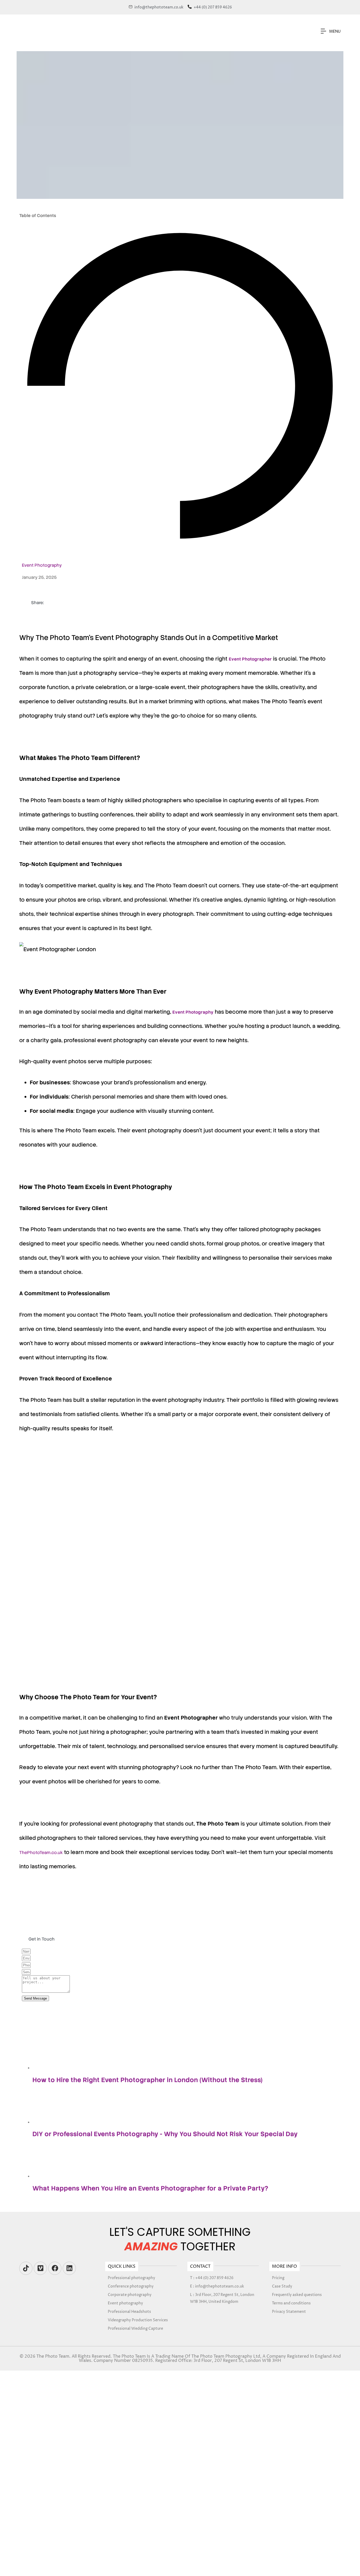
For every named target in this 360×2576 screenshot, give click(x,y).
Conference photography (131, 2286)
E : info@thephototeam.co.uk (217, 2286)
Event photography (125, 2303)
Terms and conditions (291, 2303)
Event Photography (42, 565)
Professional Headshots (129, 2312)
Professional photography (132, 2278)
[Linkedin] (69, 2268)
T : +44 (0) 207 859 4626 (212, 2278)
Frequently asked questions (297, 2295)
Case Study (282, 2286)
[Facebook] (55, 2268)
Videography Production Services (138, 2320)
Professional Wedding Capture (135, 2329)
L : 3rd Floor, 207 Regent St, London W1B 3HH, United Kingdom (222, 2298)
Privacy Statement (289, 2312)
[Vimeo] (40, 2268)
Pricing (278, 2278)
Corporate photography (130, 2295)
